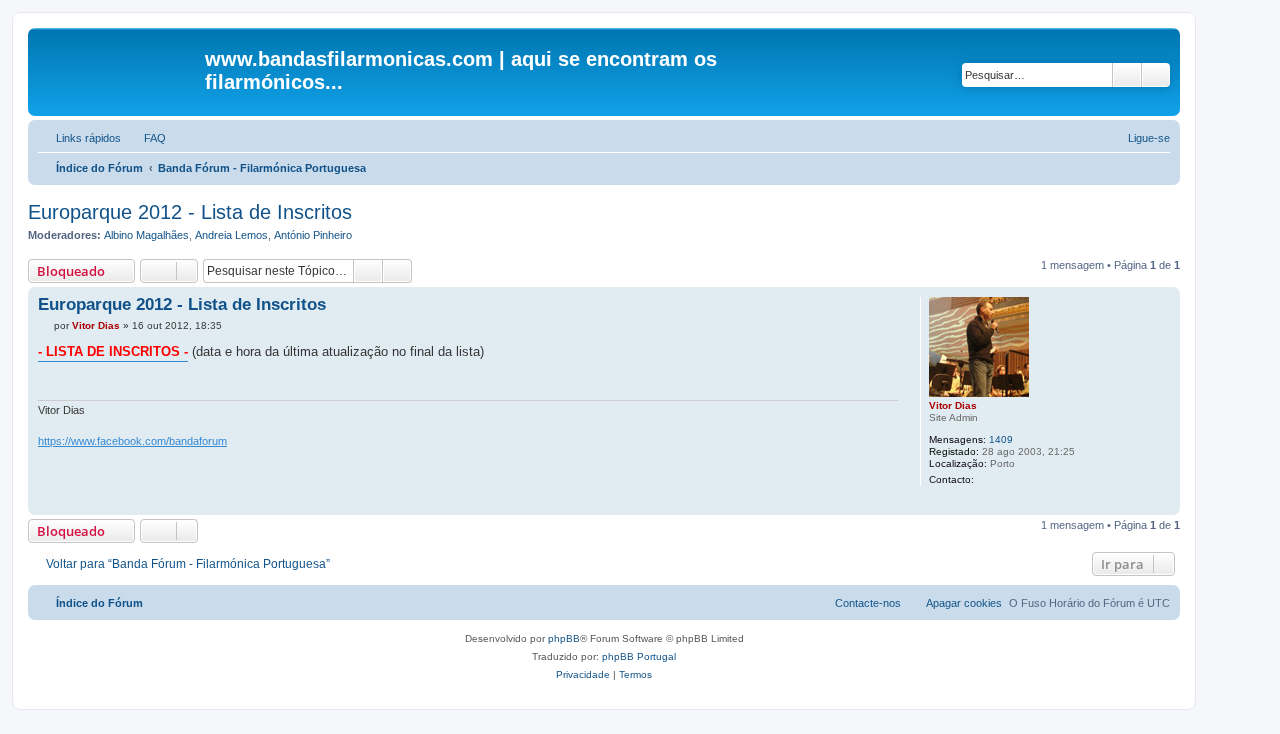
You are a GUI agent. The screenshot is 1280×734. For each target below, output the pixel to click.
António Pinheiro (313, 235)
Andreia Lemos (231, 235)
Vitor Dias (953, 405)
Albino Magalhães (146, 235)
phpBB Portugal (639, 656)
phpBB (564, 638)
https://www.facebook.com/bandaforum (132, 441)
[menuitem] (146, 138)
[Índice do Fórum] (119, 65)
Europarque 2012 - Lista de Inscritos (190, 212)
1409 (1001, 439)
